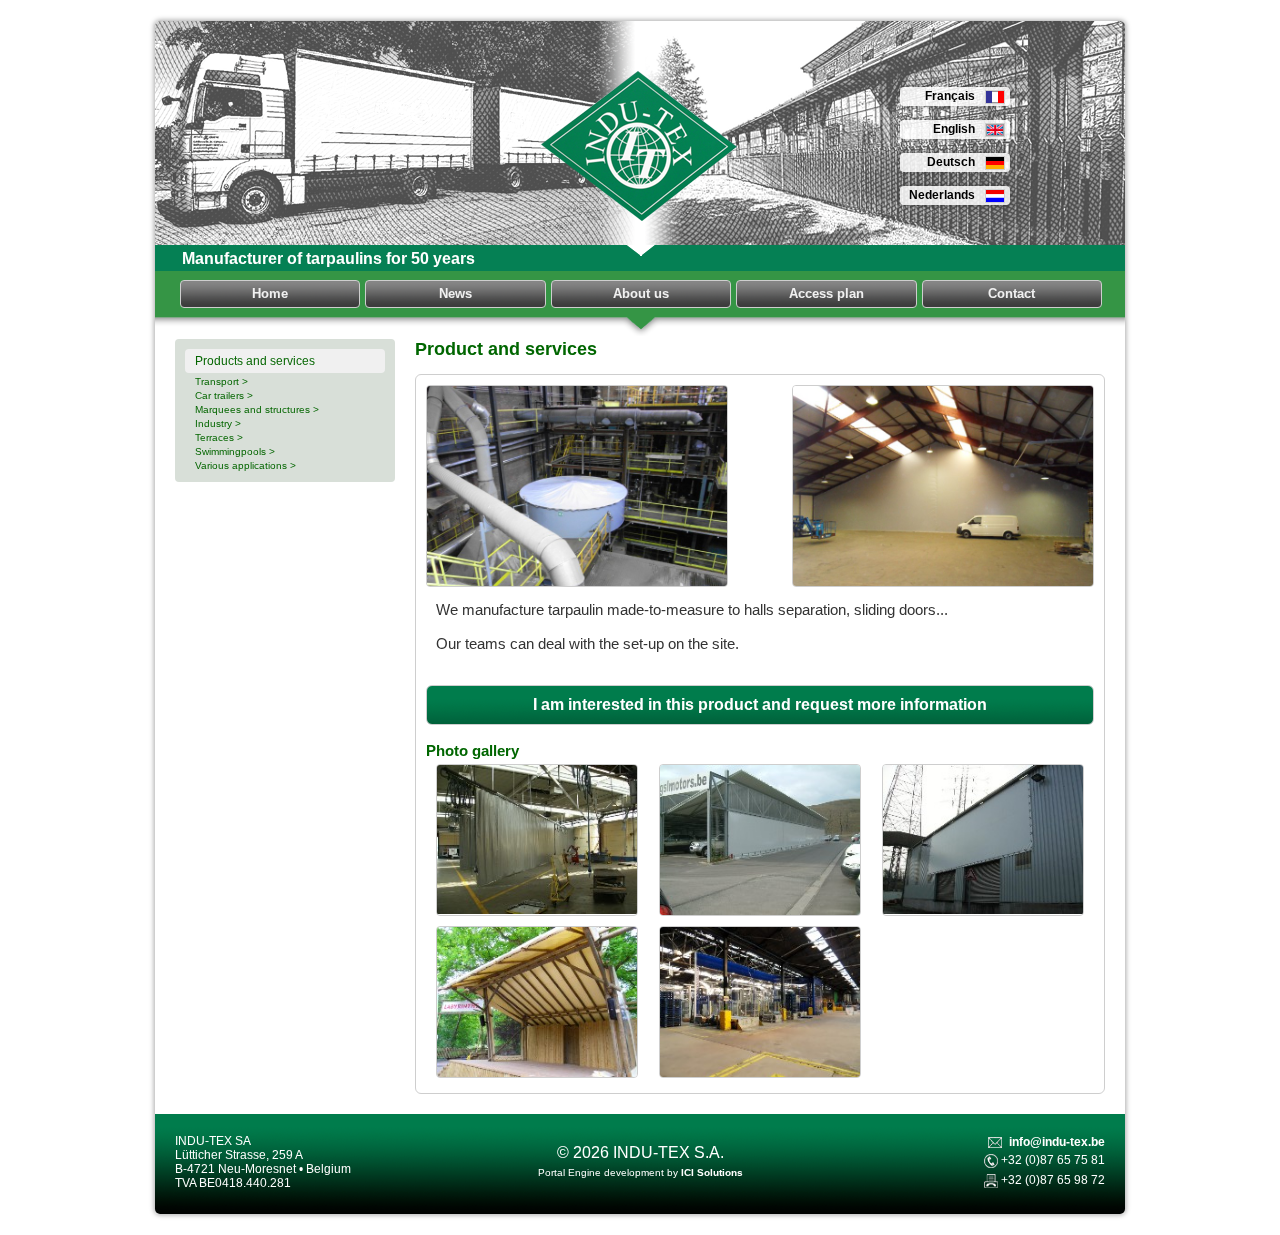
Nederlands (942, 195)
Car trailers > (224, 395)
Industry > (218, 423)
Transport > (221, 381)
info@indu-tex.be (1057, 1142)
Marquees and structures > (257, 409)
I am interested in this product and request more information (760, 704)
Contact (1011, 293)
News (455, 293)
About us (641, 293)
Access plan (826, 293)
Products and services (255, 361)
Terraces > (219, 437)
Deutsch (951, 162)
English (954, 129)
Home (270, 293)
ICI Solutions (712, 1172)
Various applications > (245, 465)
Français (950, 96)
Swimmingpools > (235, 451)
